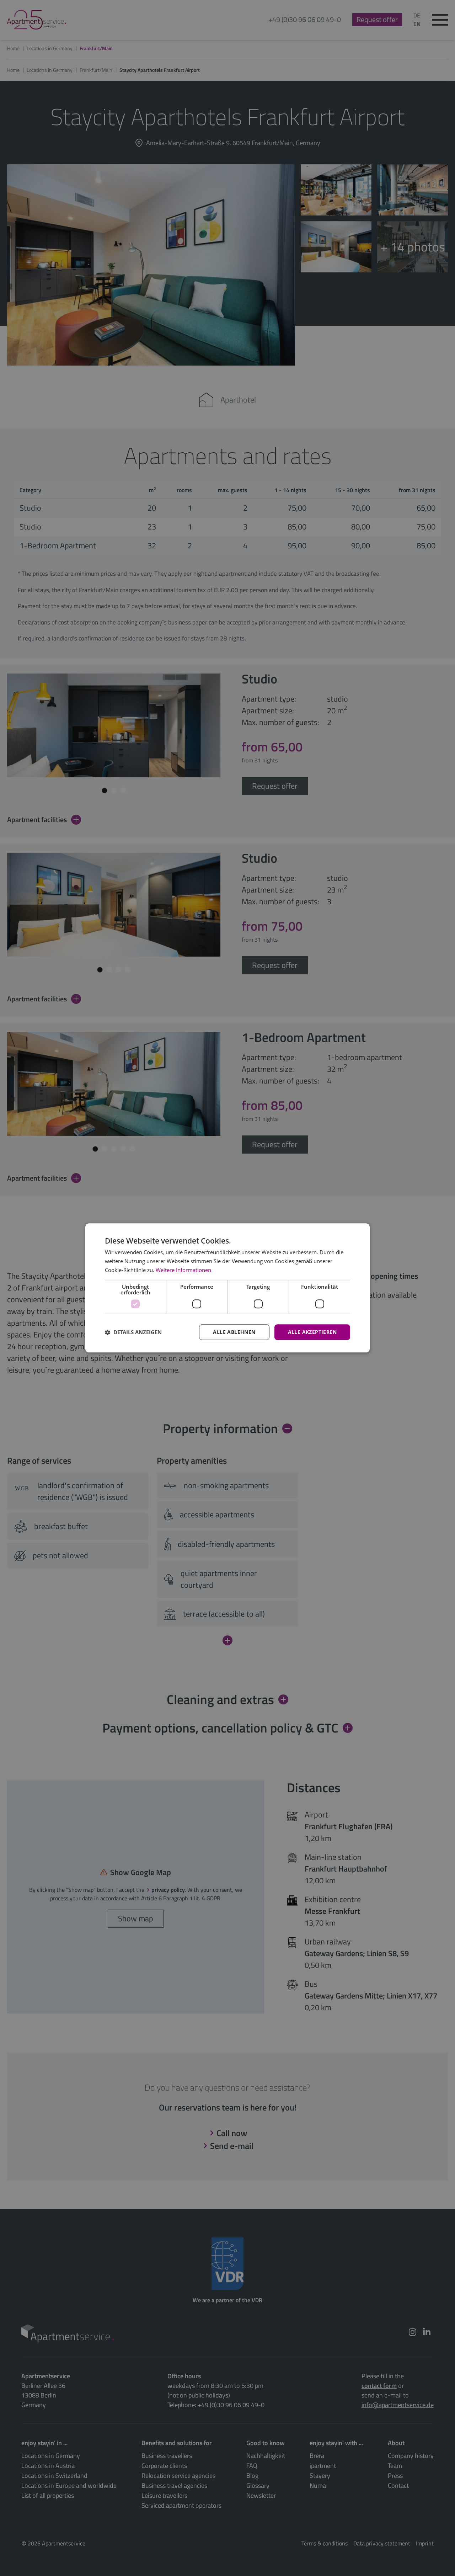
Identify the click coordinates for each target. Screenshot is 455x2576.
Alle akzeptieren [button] (312, 1332)
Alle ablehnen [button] (234, 1332)
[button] (133, 1332)
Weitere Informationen (183, 1270)
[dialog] (227, 1288)
